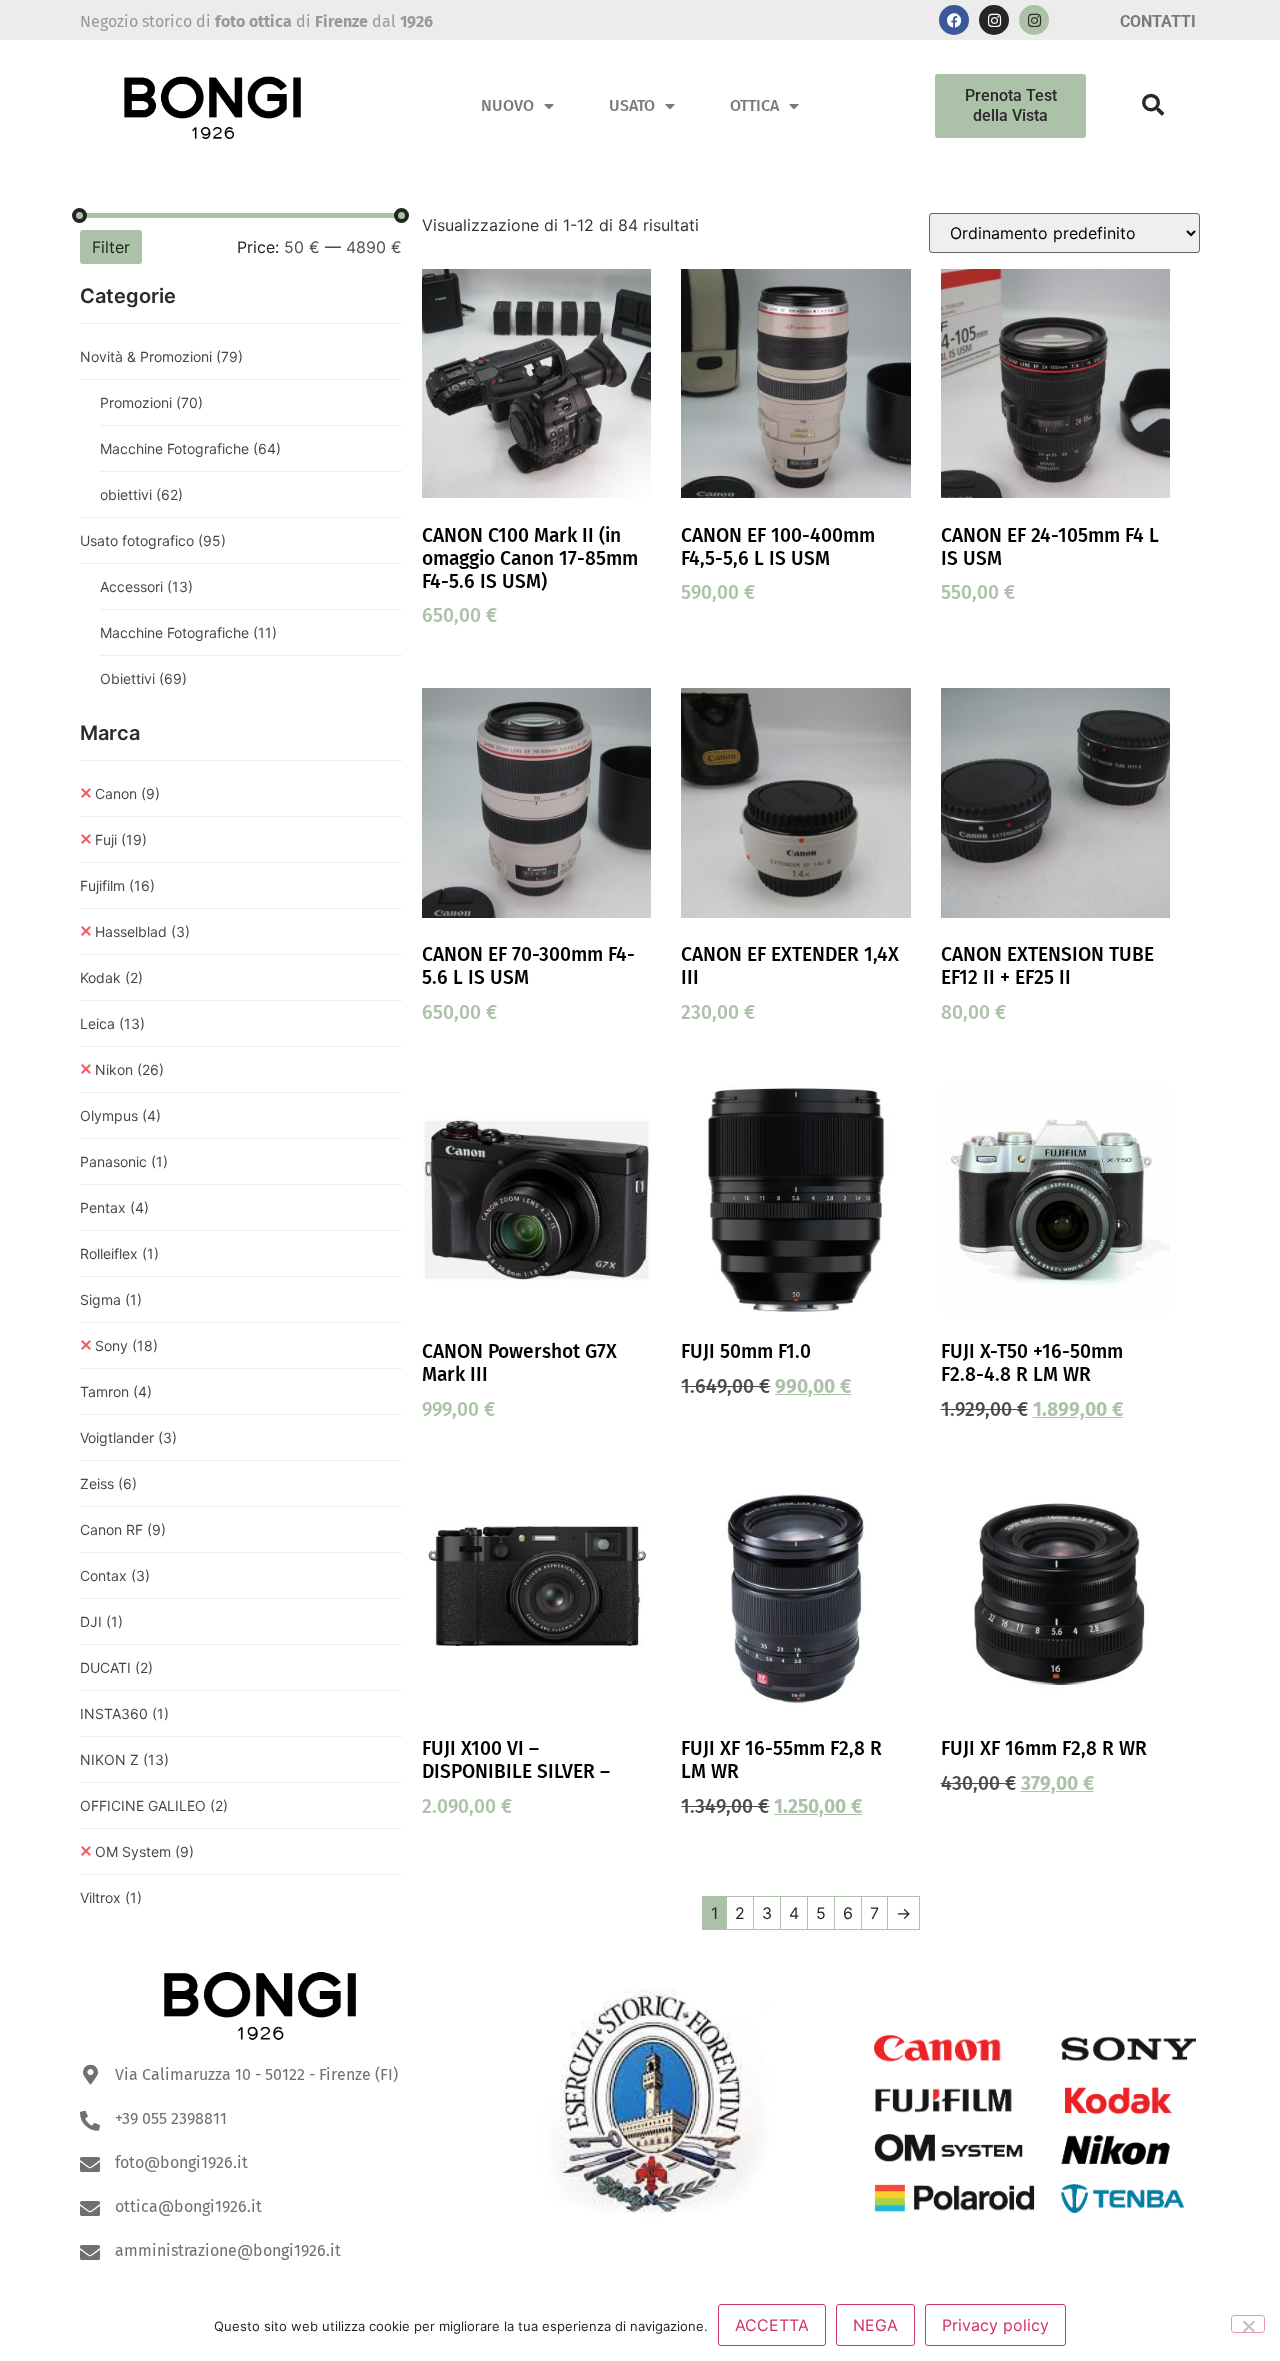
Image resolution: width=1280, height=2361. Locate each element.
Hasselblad (142, 931)
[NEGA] (1248, 2324)
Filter (111, 247)
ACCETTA (772, 2325)
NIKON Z (124, 1759)
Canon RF (123, 1529)
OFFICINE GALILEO (154, 1805)
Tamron (116, 1391)
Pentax (114, 1207)
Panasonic (124, 1161)
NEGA (875, 2325)
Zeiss (108, 1483)
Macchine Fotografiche (190, 448)
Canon (127, 793)
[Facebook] (954, 20)
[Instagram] (994, 20)
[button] (1153, 105)
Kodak (111, 977)
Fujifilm (117, 885)
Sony (126, 1345)
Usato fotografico (153, 540)
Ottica (754, 105)
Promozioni (151, 402)
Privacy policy (995, 2325)
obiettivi (141, 494)
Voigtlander (128, 1437)
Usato (632, 105)
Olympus (120, 1115)
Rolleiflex (119, 1253)
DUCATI (116, 1667)
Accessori (146, 586)
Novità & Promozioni (161, 356)
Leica (112, 1023)
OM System (144, 1851)
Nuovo (507, 105)
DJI (101, 1621)
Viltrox (111, 1897)
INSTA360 (124, 1713)
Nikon (129, 1069)
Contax (115, 1575)
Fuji (121, 839)
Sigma (111, 1299)
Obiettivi (143, 678)
